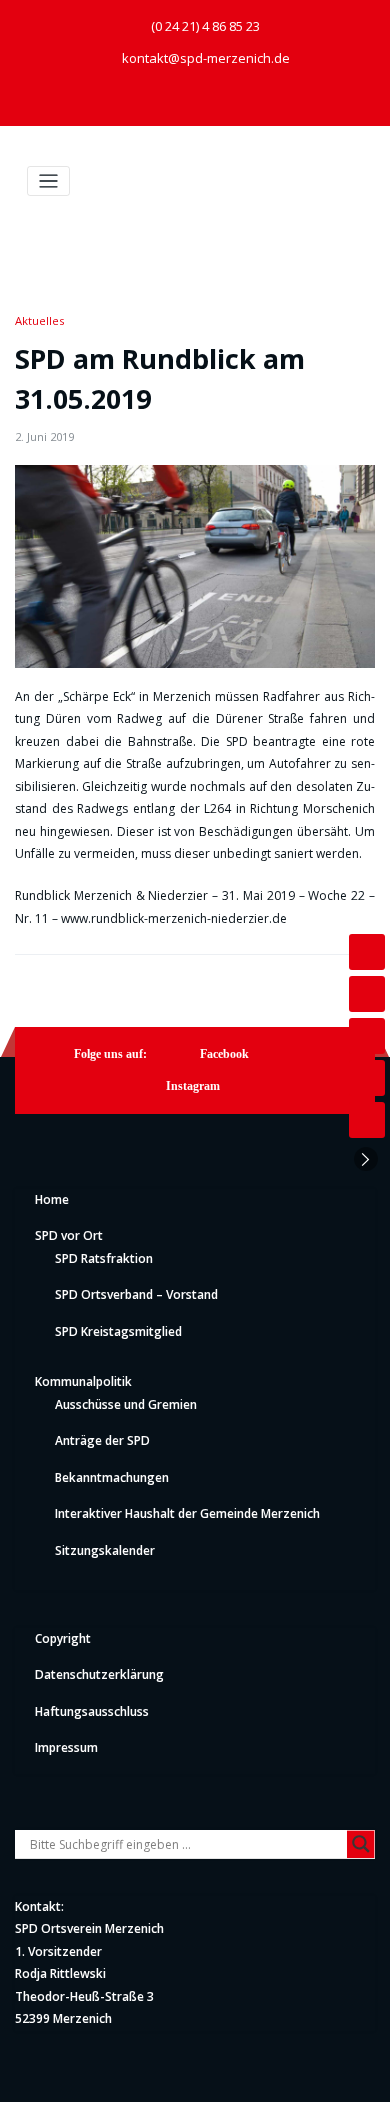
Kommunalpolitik (83, 1381)
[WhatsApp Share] (367, 994)
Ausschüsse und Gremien (126, 1404)
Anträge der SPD (102, 1440)
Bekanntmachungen (112, 1477)
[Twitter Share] (367, 1036)
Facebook (224, 1054)
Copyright (63, 1638)
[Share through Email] (367, 1078)
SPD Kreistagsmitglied (118, 1331)
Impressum (66, 1747)
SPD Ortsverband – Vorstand (136, 1294)
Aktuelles (39, 320)
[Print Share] (367, 1120)
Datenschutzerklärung (99, 1674)
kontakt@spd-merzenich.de (206, 58)
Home (52, 1199)
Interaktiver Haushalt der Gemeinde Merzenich (187, 1513)
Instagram (193, 1086)
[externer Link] (176, 99)
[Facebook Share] (367, 952)
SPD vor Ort (69, 1235)
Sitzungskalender (105, 1550)
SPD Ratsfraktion (104, 1258)
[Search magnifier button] (361, 1844)
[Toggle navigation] (48, 181)
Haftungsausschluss (92, 1711)
